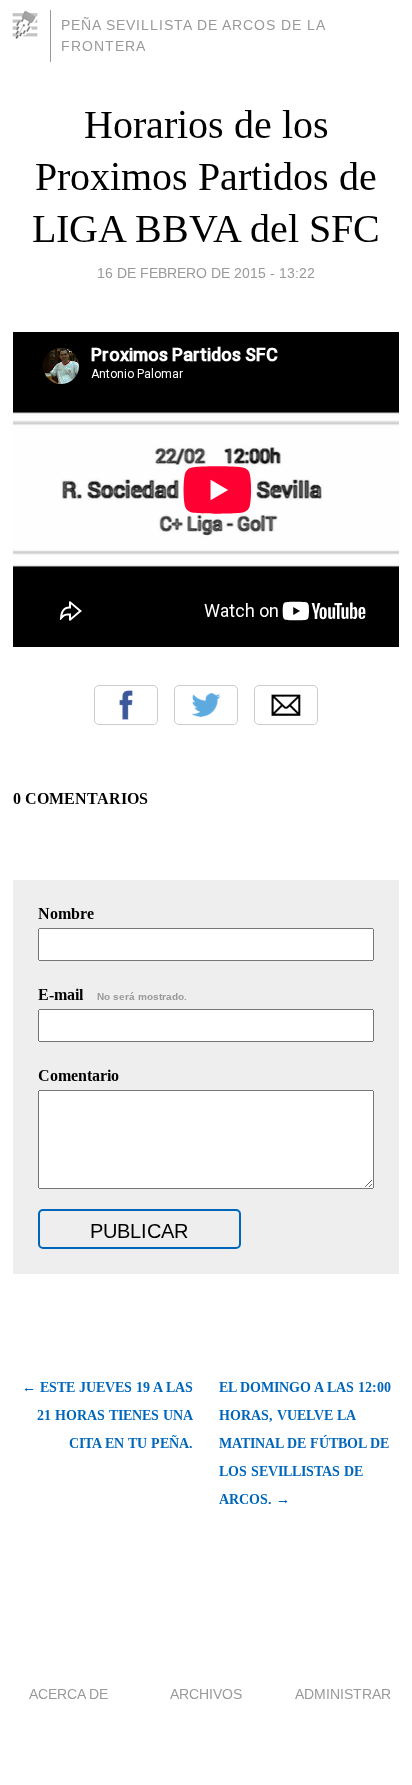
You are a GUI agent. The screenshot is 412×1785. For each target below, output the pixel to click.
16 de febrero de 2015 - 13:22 (206, 273)
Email (286, 705)
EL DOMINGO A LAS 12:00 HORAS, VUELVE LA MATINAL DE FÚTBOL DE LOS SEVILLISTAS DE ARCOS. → (305, 1443)
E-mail (112, 994)
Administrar (343, 1694)
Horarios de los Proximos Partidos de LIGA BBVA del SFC (206, 176)
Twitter (206, 705)
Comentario (78, 1075)
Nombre (66, 913)
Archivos (206, 1694)
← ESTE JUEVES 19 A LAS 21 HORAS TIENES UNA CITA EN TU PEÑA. (107, 1415)
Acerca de (68, 1694)
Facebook (126, 705)
